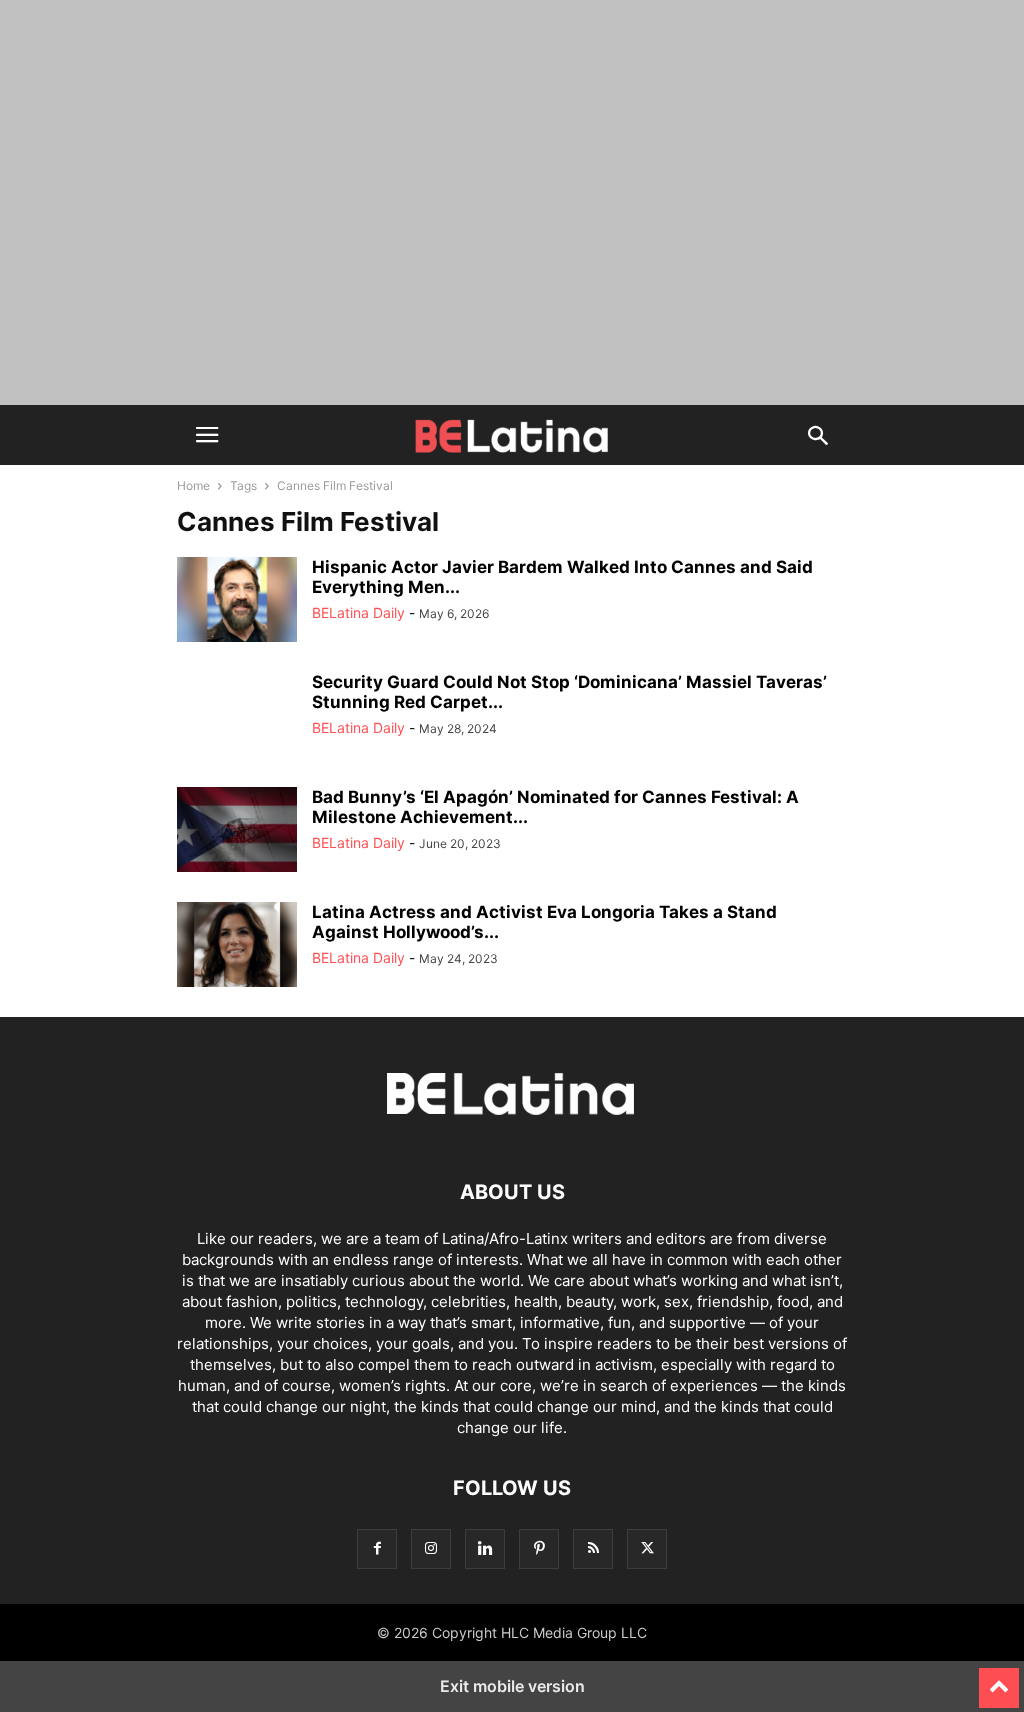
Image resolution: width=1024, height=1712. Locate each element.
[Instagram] (431, 1548)
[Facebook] (377, 1548)
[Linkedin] (485, 1548)
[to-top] (999, 1679)
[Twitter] (647, 1548)
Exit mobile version (512, 1686)
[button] (207, 435)
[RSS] (593, 1548)
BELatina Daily (358, 612)
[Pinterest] (539, 1548)
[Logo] (512, 1131)
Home (193, 485)
